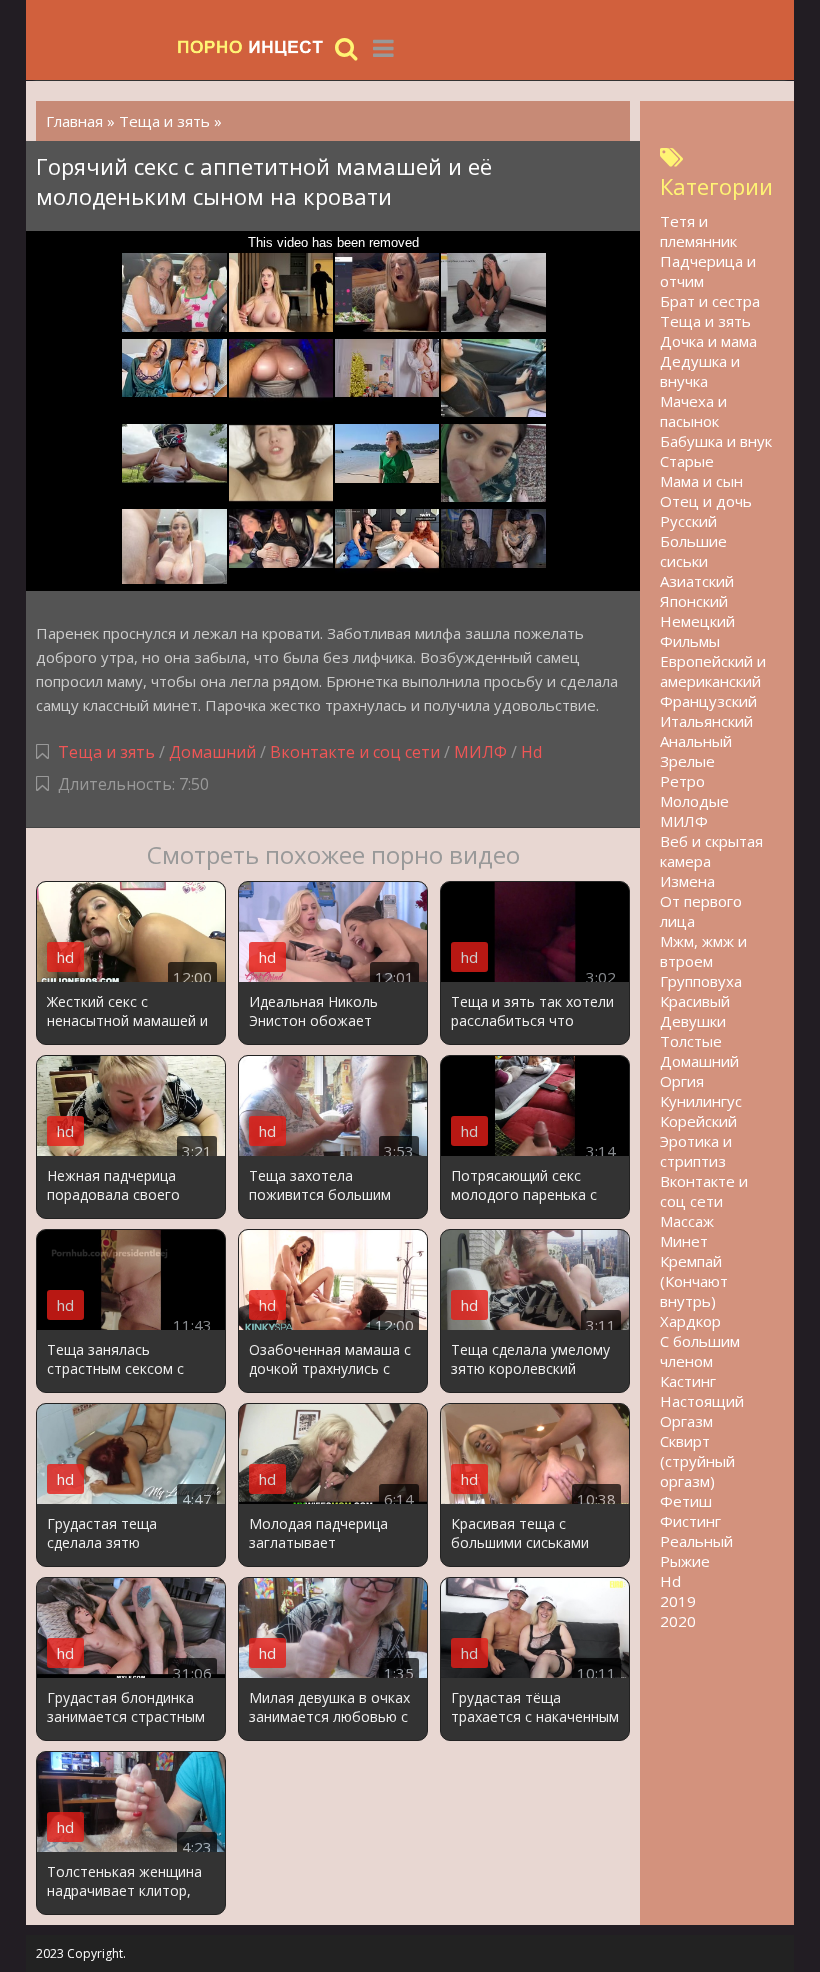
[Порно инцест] (251, 47)
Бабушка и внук (716, 441)
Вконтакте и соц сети (355, 752)
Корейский (698, 1121)
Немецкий (697, 621)
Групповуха (701, 981)
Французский (708, 701)
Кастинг (688, 1381)
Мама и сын (701, 481)
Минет (684, 1241)
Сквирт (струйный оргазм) (697, 1461)
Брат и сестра (710, 301)
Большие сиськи (693, 551)
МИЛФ (480, 752)
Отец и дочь (706, 501)
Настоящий (702, 1401)
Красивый (695, 1001)
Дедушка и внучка (700, 371)
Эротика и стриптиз (696, 1151)
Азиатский (697, 581)
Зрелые (687, 761)
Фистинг (690, 1521)
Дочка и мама (708, 341)
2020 (678, 1621)
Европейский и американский (713, 671)
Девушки (693, 1021)
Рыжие (685, 1561)
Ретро (682, 781)
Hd (531, 752)
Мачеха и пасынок (693, 411)
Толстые (691, 1041)
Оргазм (686, 1421)
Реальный (696, 1541)
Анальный (696, 741)
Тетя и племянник (698, 231)
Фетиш (686, 1501)
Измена (687, 881)
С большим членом (700, 1351)
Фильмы (690, 641)
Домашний (214, 752)
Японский (694, 601)
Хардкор (690, 1321)
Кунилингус (701, 1101)
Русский (688, 521)
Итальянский (706, 721)
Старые (687, 461)
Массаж (687, 1221)
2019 (678, 1601)
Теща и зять (106, 752)
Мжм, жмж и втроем (703, 951)
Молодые (694, 801)
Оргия (682, 1081)
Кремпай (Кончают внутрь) (694, 1281)
